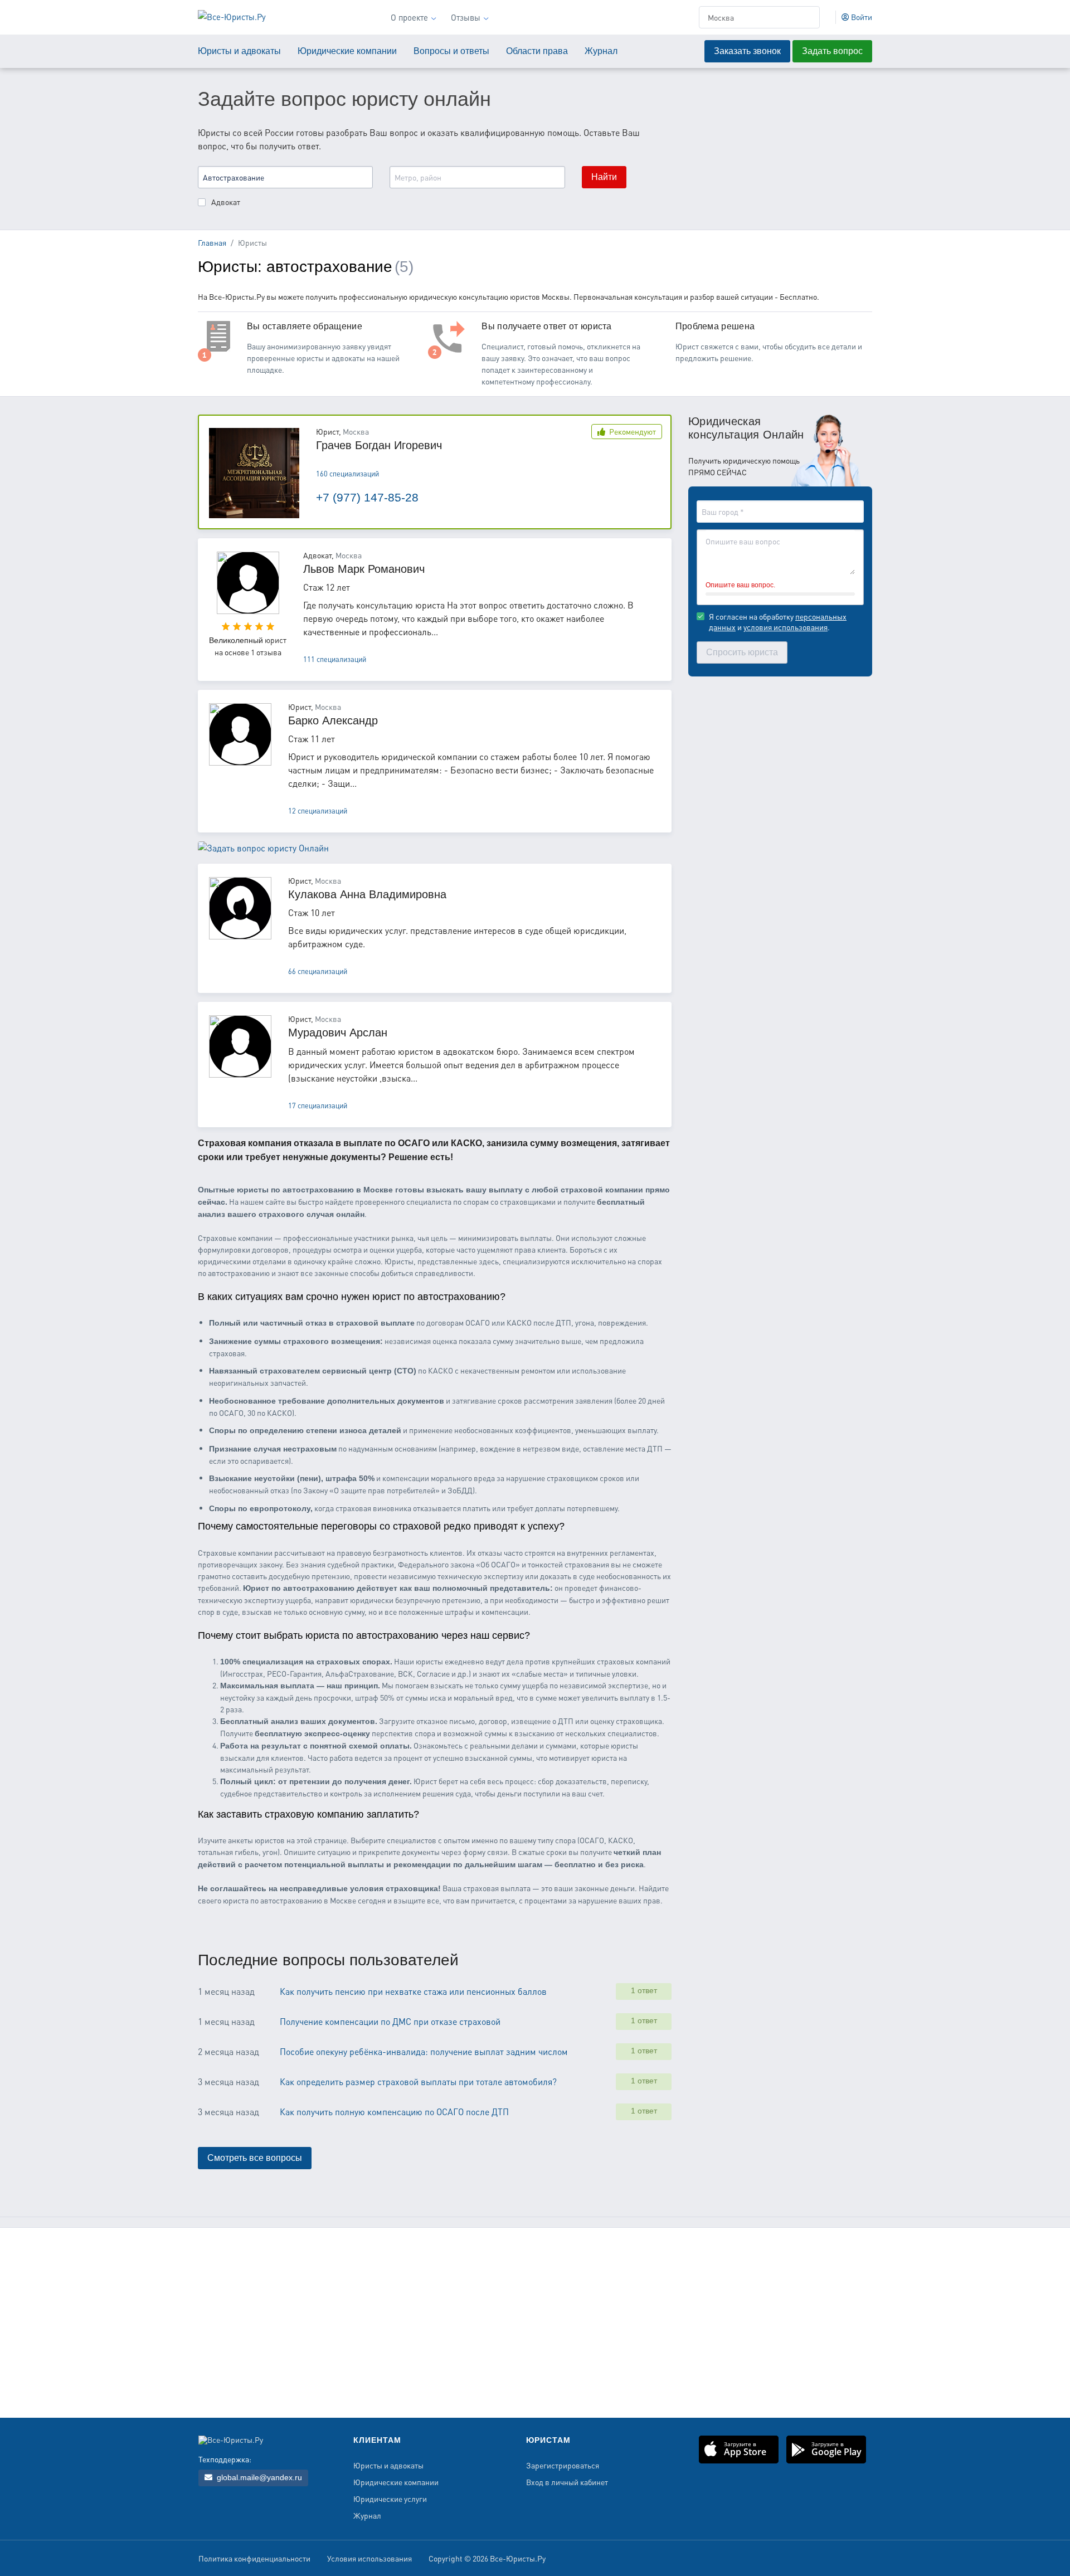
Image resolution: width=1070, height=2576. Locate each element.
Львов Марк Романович (364, 569)
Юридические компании (347, 51)
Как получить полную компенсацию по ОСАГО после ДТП (394, 2112)
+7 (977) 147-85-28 (367, 497)
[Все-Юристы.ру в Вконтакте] (859, 2560)
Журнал (601, 51)
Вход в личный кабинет (567, 2482)
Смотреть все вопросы (255, 2158)
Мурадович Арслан (338, 1033)
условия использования (786, 627)
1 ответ (644, 1990)
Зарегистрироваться (563, 2466)
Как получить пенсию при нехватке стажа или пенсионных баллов (413, 1991)
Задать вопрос (832, 51)
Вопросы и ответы (451, 51)
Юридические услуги (390, 2499)
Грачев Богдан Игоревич (379, 445)
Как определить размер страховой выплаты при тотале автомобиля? (418, 2081)
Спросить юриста (742, 652)
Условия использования (369, 2559)
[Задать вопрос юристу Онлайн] (263, 857)
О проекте (409, 17)
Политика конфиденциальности (254, 2559)
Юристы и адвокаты (239, 51)
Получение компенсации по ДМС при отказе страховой (390, 2021)
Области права (537, 51)
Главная (212, 242)
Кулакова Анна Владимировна (367, 894)
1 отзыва (266, 652)
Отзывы (466, 17)
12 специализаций (318, 811)
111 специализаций (335, 659)
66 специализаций (318, 971)
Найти (604, 177)
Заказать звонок (747, 51)
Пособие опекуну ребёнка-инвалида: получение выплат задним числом (424, 2051)
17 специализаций (318, 1106)
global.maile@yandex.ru (258, 2477)
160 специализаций (347, 474)
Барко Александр (333, 720)
